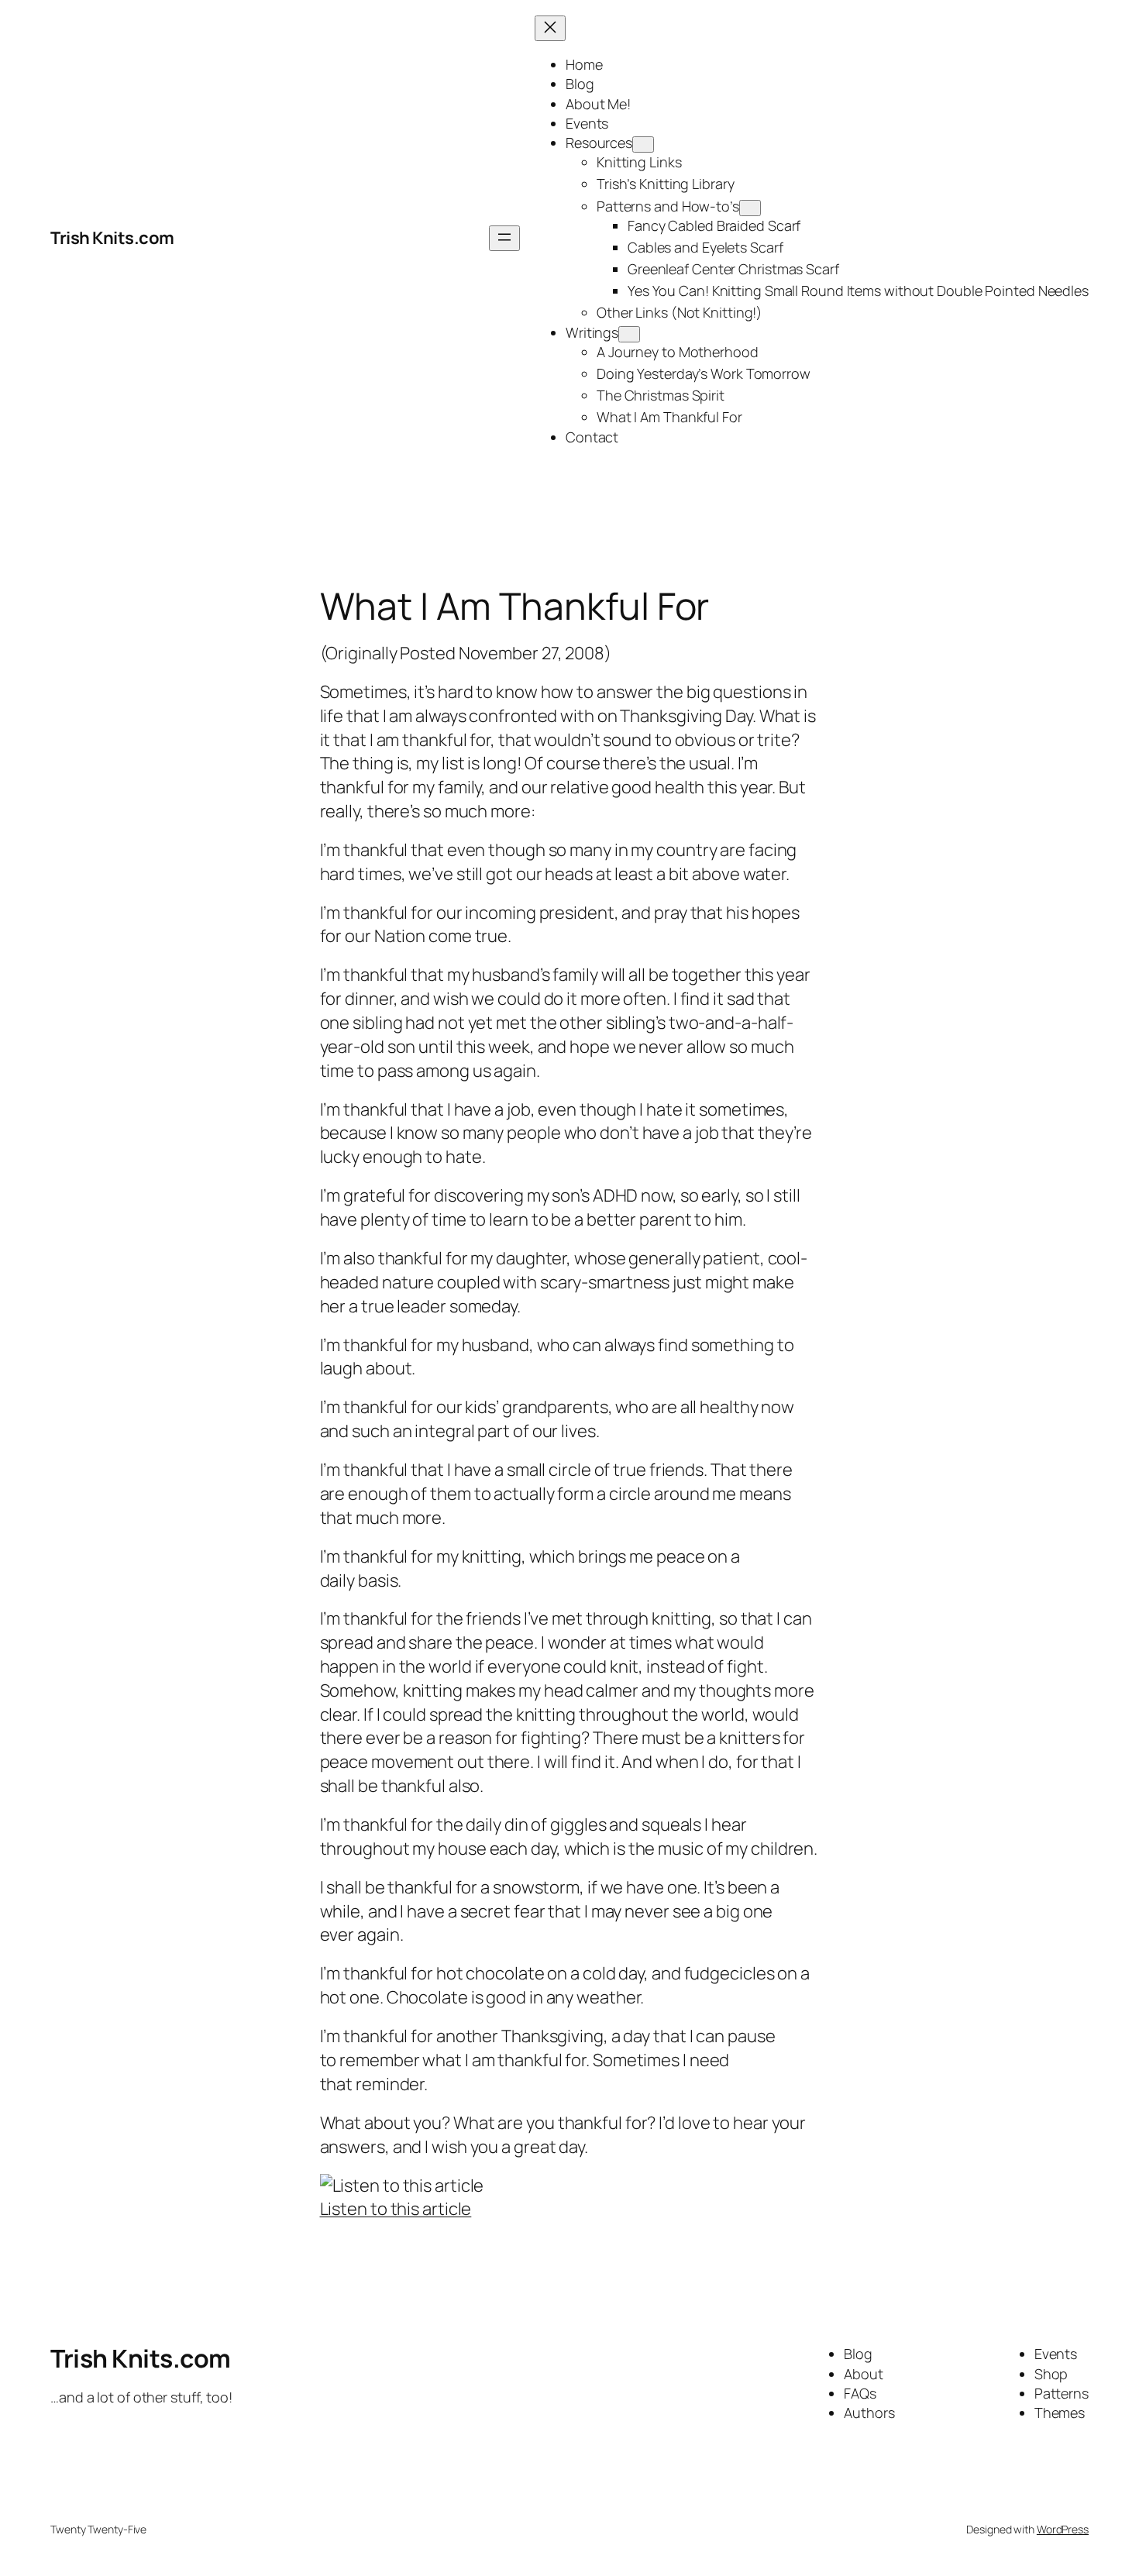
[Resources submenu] (643, 144)
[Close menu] (550, 28)
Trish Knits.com (112, 238)
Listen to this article (396, 2209)
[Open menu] (504, 238)
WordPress (1063, 2529)
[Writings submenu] (629, 334)
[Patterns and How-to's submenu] (750, 208)
